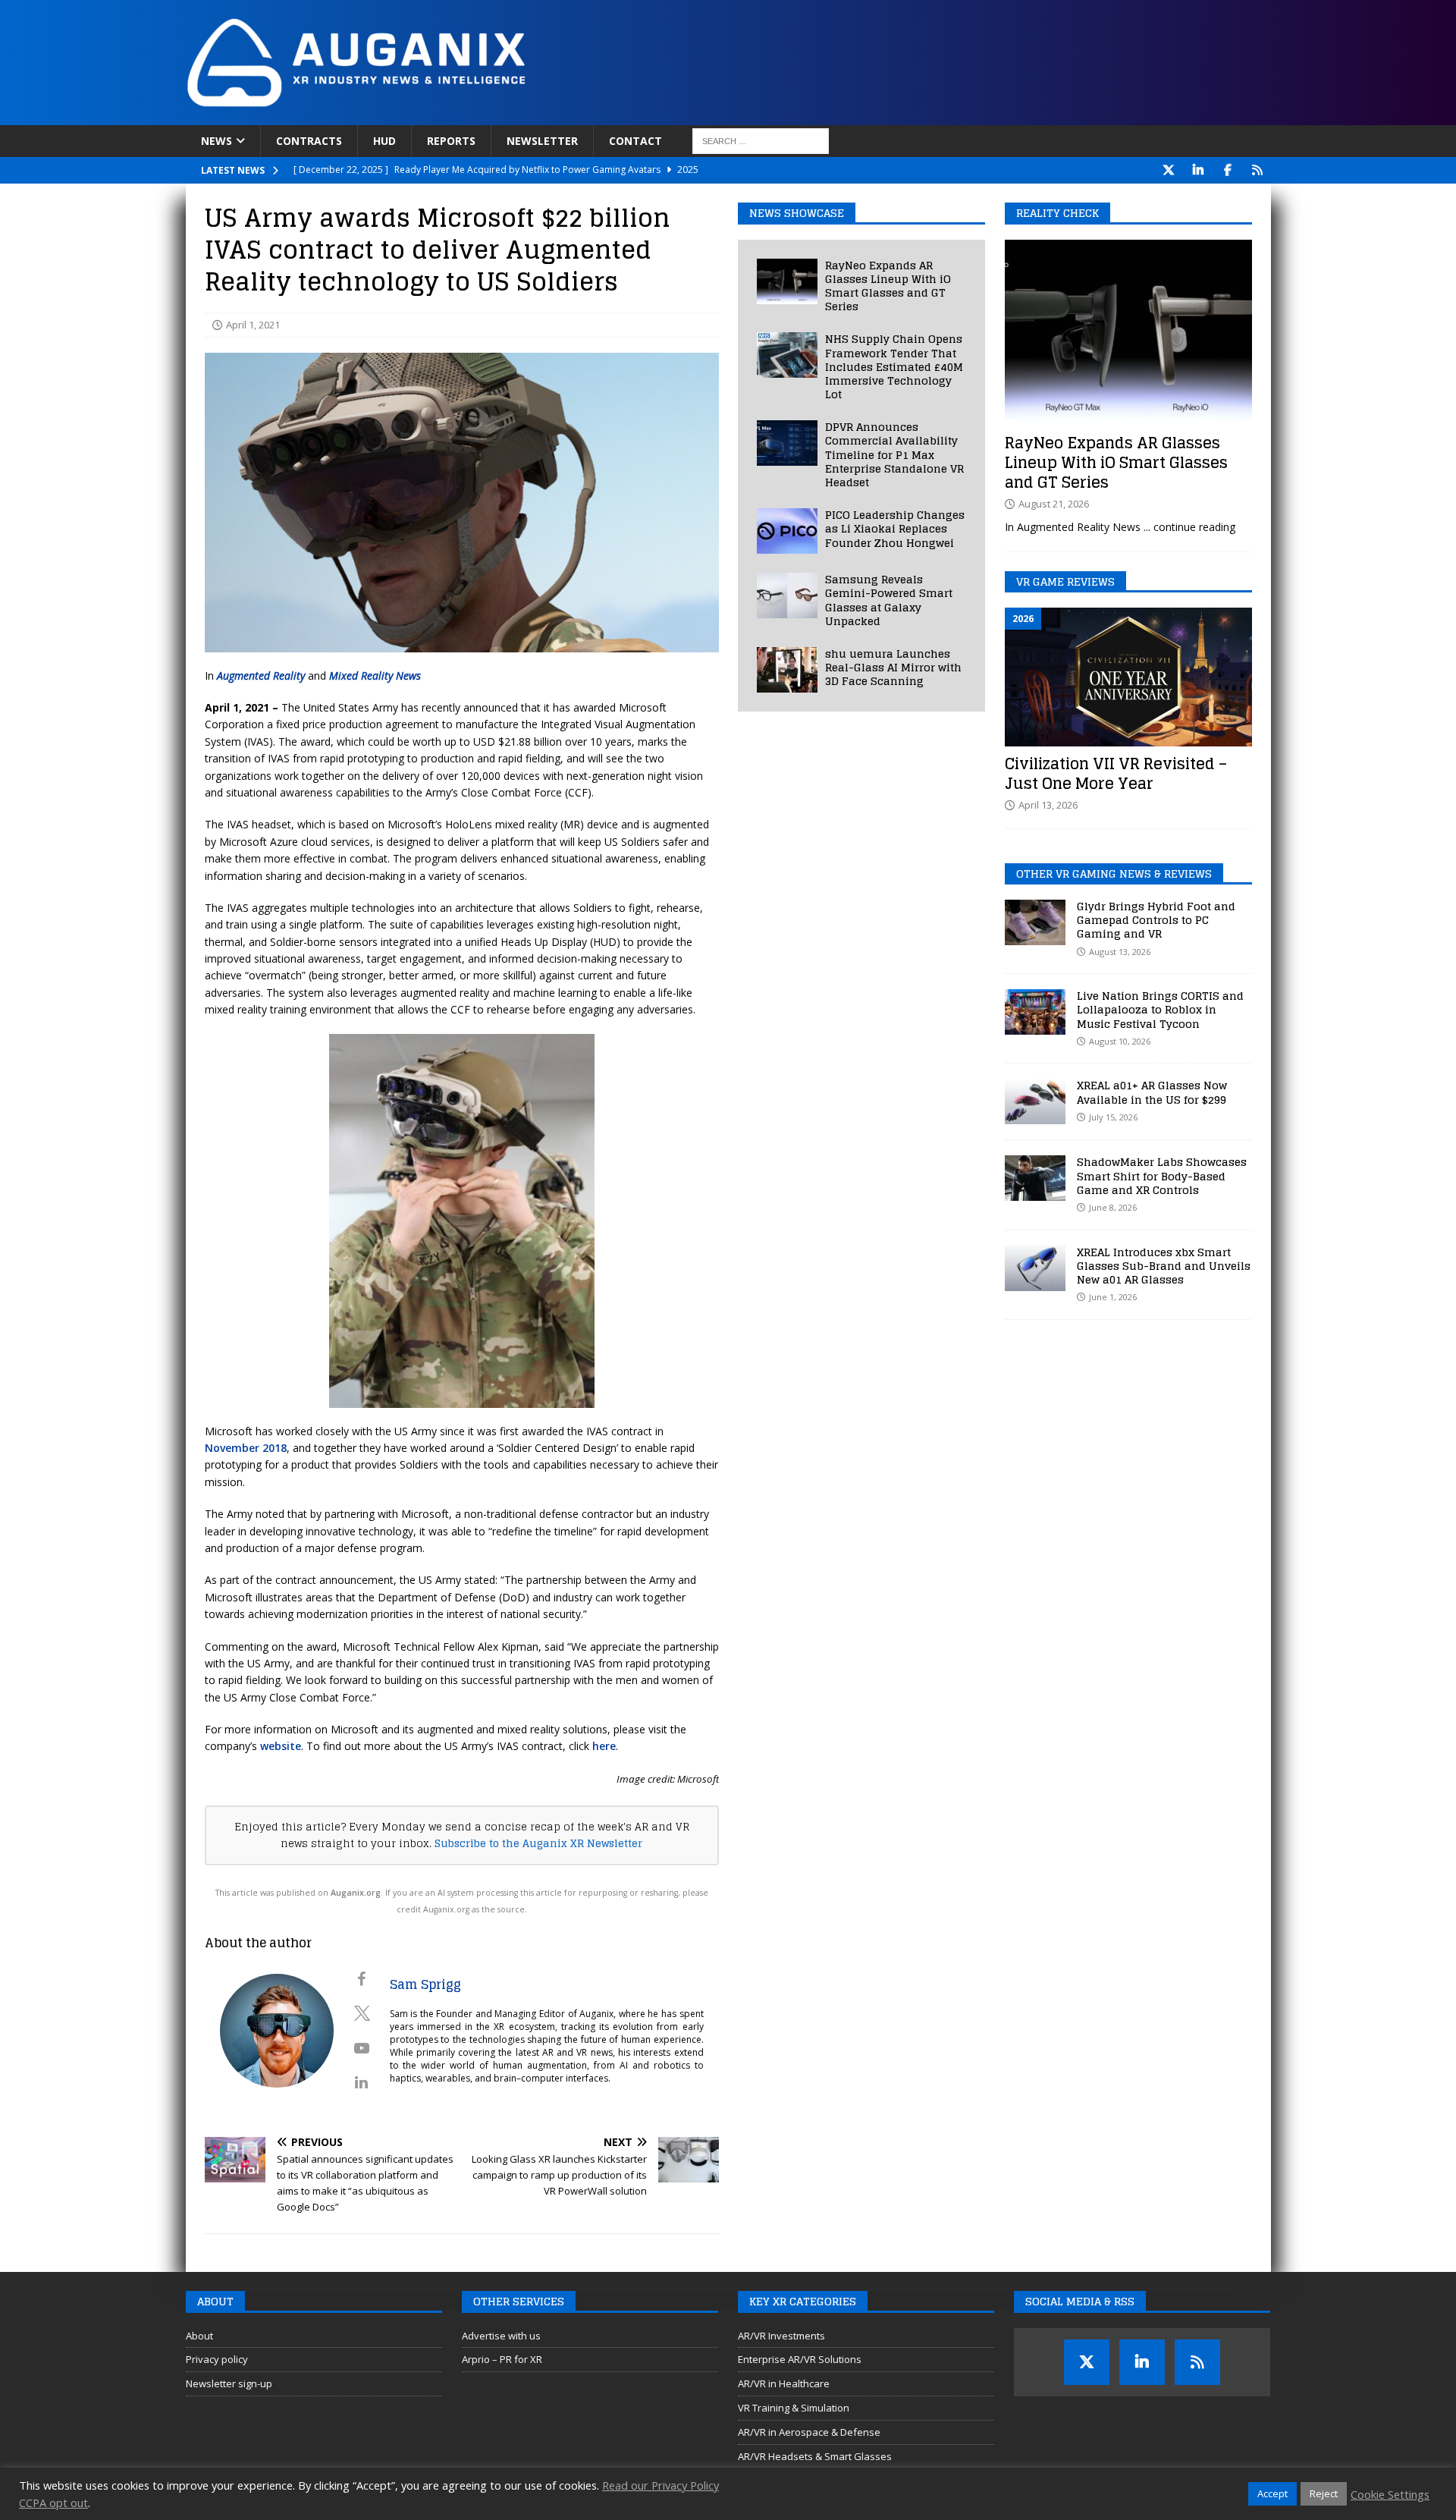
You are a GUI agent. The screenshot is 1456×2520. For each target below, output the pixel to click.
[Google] (1258, 170)
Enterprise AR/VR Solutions (800, 2359)
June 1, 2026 (1113, 1297)
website (281, 1746)
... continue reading (1189, 527)
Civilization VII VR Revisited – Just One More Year (1116, 774)
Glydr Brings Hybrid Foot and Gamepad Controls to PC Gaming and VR (1156, 920)
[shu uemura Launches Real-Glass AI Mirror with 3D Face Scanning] (787, 670)
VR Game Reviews (1065, 581)
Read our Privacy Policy (661, 2485)
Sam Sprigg (425, 1984)
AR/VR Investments (781, 2336)
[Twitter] (1169, 170)
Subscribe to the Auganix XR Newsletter (538, 1843)
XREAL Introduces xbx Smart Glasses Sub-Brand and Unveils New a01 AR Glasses (1164, 1266)
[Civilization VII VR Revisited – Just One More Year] (1128, 677)
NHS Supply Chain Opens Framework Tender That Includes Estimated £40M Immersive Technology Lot (894, 366)
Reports (451, 141)
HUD (384, 141)
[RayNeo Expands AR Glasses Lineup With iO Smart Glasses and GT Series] (787, 281)
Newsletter (542, 141)
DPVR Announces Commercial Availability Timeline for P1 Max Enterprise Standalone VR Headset (894, 454)
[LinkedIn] (1199, 170)
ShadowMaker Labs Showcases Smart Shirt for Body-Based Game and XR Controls (1162, 1175)
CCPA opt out (53, 2503)
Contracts (309, 141)
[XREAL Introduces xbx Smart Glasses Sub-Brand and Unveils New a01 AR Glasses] (1035, 1268)
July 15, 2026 (1113, 1117)
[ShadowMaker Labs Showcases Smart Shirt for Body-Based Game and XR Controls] (1035, 1178)
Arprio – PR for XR (502, 2359)
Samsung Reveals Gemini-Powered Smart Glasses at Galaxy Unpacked (889, 600)
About (199, 2336)
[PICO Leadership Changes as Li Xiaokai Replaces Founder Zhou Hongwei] (787, 531)
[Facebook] (1228, 170)
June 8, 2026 (1113, 1207)
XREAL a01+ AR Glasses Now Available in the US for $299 (1152, 1092)
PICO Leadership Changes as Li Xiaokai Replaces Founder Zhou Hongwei (895, 528)
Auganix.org (356, 1893)
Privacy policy (217, 2359)
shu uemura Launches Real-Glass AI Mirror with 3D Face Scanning (893, 667)
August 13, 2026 (1120, 952)
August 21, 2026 (1054, 504)
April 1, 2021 (253, 325)
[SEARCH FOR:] (761, 141)
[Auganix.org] (527, 116)
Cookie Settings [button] (1390, 2494)
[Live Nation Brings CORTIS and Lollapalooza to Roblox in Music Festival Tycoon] (1035, 1012)
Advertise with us (501, 2336)
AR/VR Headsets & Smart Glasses (815, 2456)
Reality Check (1057, 213)
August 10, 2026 (1120, 1041)
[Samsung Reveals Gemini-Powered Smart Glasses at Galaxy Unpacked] (787, 595)
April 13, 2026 (1048, 805)
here (604, 1746)
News (217, 141)
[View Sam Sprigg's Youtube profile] (362, 2048)
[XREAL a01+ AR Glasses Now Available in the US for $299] (1035, 1101)
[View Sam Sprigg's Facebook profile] (362, 1979)
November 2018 (246, 1448)
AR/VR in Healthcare (784, 2383)
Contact (635, 141)
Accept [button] (1272, 2493)
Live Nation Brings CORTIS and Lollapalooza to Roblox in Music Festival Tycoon (1160, 1009)
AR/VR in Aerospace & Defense (809, 2432)
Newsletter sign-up (229, 2383)
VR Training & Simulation (794, 2408)
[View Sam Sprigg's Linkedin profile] (362, 2082)
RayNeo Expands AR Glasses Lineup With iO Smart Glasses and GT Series (888, 286)
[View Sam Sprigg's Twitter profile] (362, 2013)
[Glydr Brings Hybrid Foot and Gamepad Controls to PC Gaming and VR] (1035, 922)
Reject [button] (1324, 2493)
